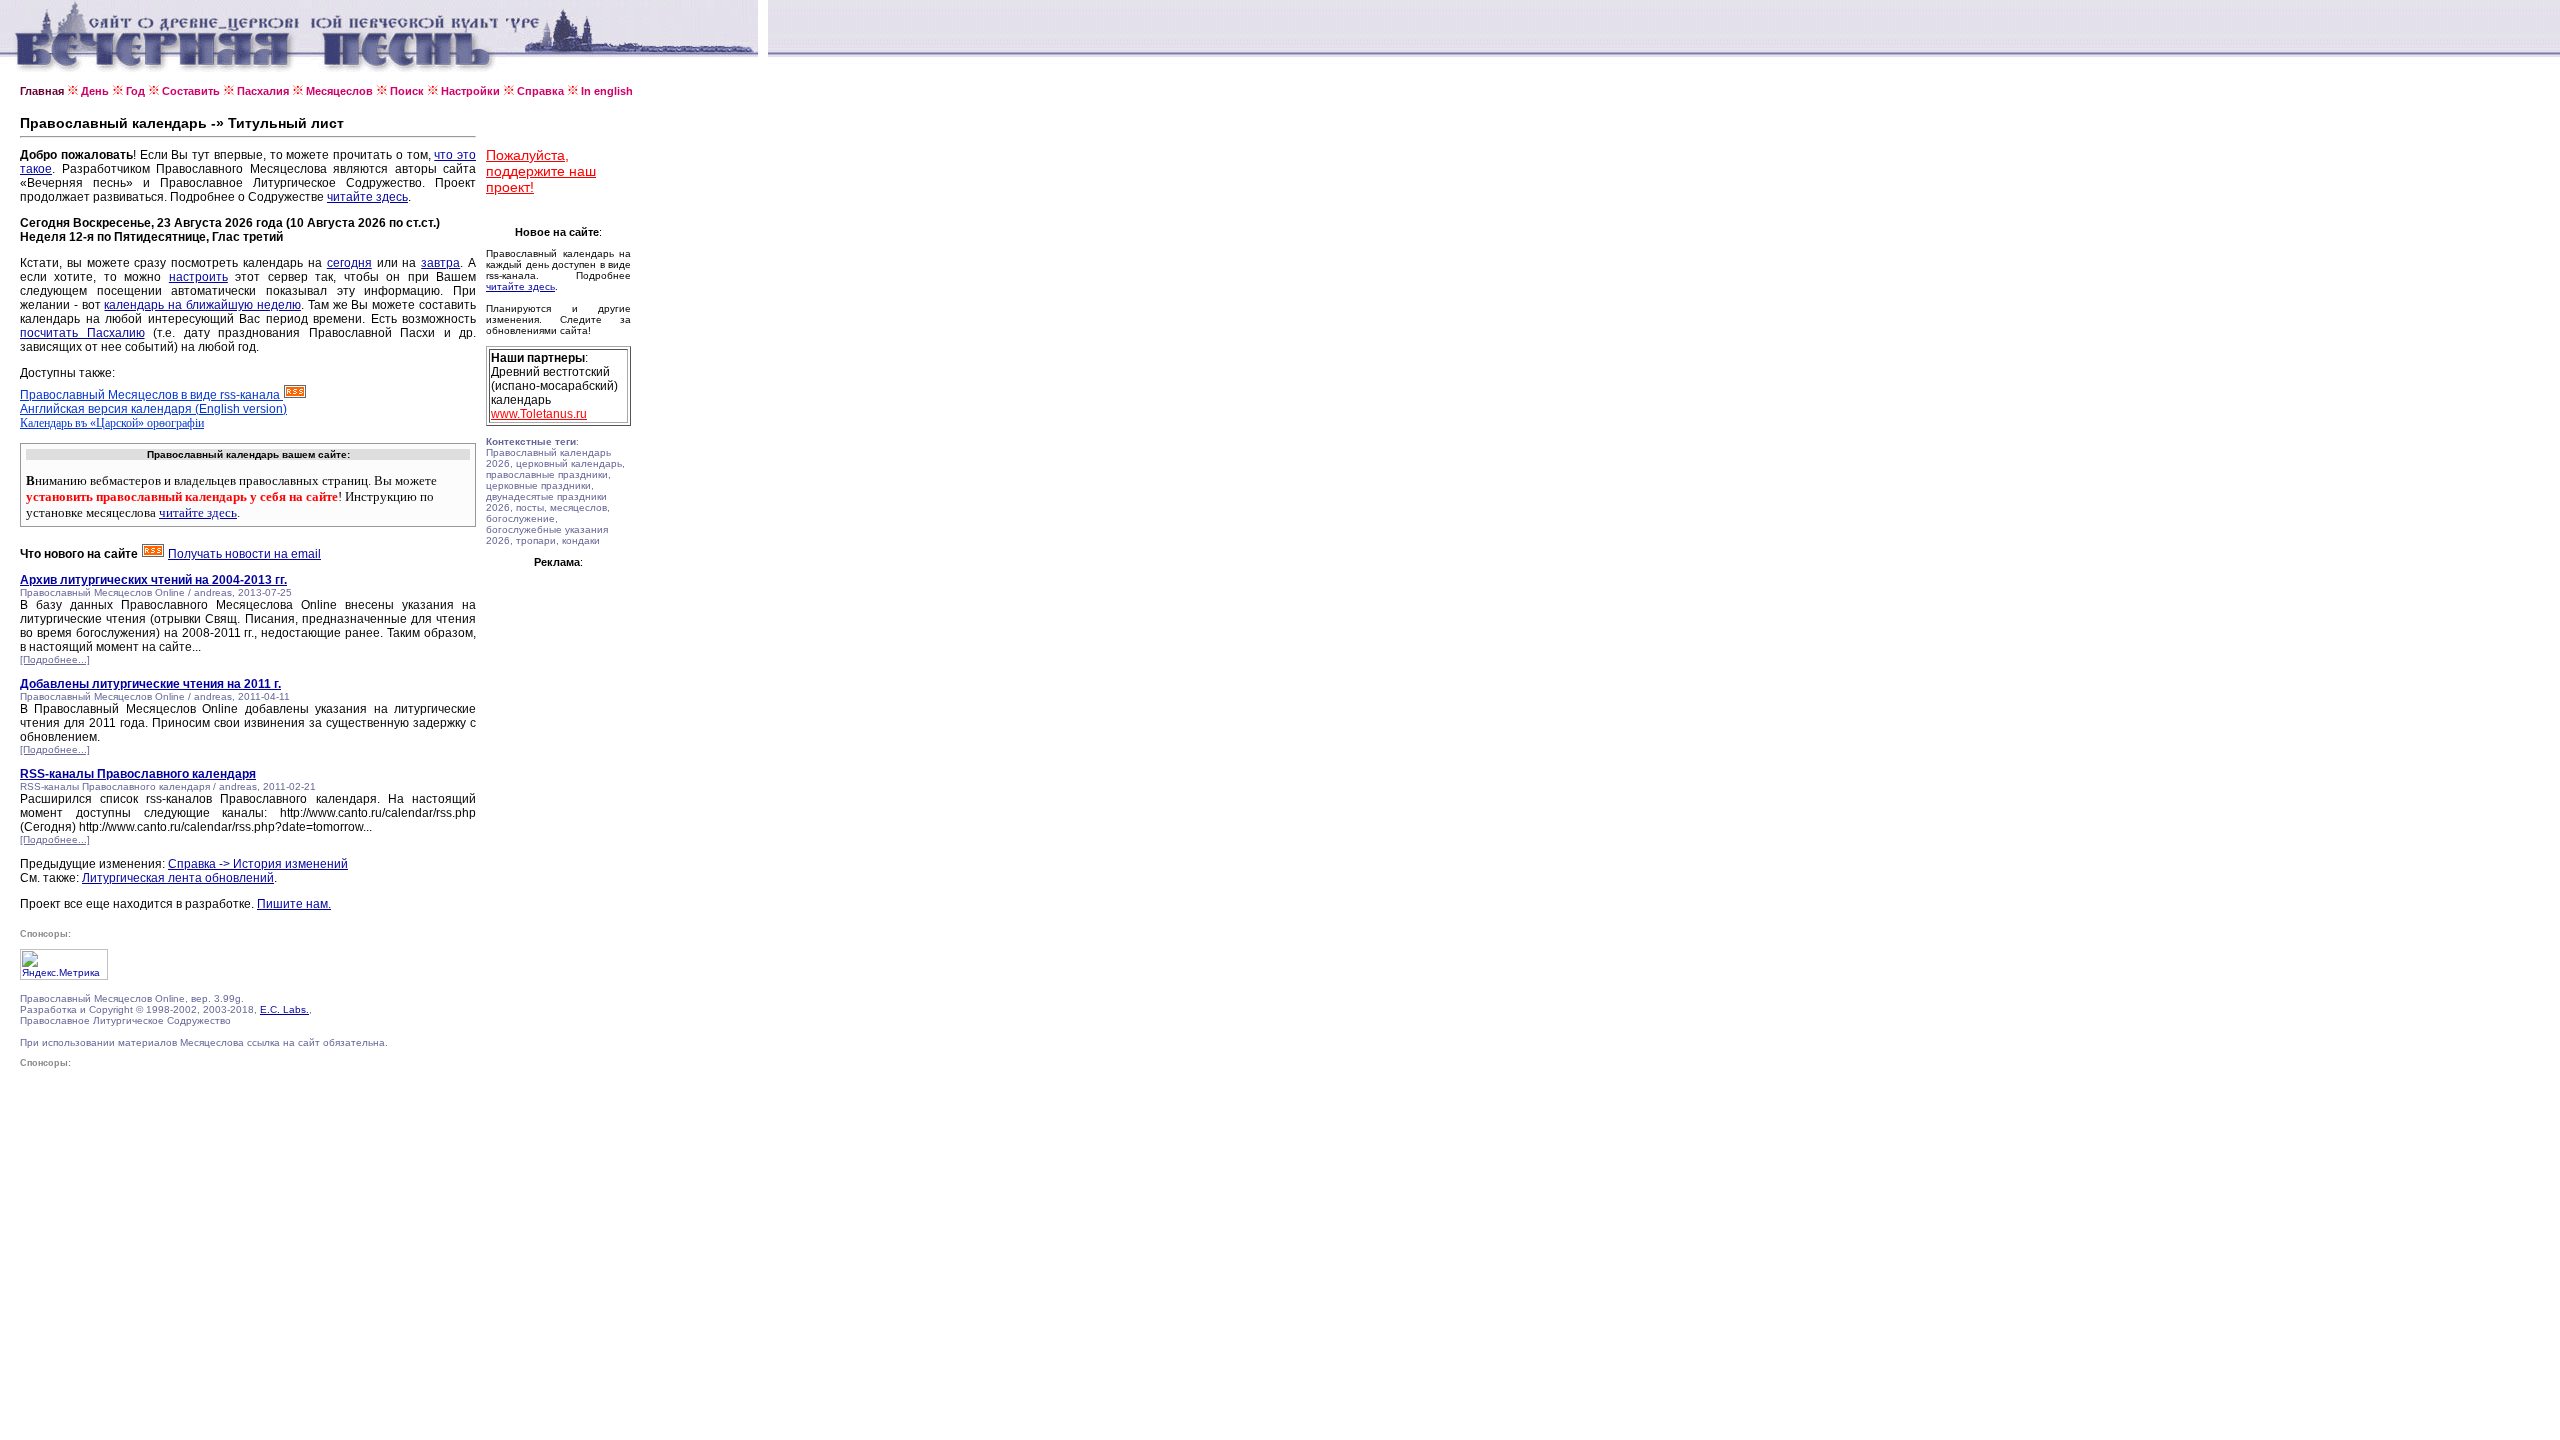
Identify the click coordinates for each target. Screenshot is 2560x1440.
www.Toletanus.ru (539, 414)
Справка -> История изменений (258, 864)
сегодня (349, 263)
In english (607, 91)
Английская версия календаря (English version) (153, 409)
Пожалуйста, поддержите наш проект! (541, 171)
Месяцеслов (339, 91)
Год (135, 91)
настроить (198, 277)
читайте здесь (367, 197)
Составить (191, 91)
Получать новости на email (244, 554)
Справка (540, 91)
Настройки (470, 91)
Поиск (407, 91)
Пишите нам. (294, 904)
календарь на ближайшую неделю (202, 305)
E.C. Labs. (284, 1009)
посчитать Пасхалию (82, 333)
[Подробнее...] (55, 659)
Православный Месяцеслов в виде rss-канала (151, 395)
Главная (42, 91)
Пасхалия (263, 91)
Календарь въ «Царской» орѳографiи (112, 423)
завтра (440, 263)
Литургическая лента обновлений (178, 878)
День (95, 91)
